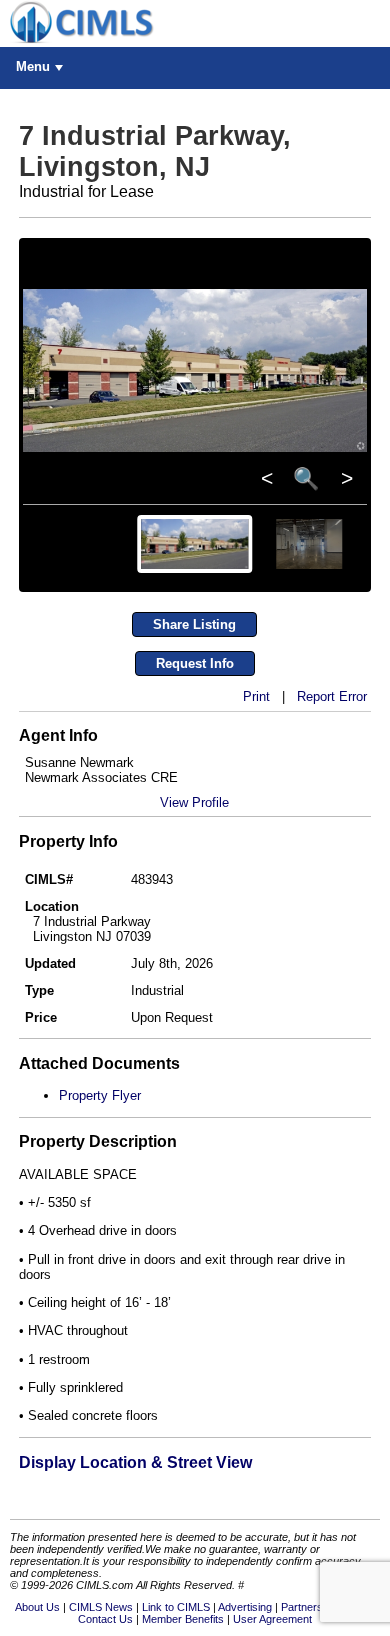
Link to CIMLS (176, 1607)
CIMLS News (101, 1607)
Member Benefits (183, 1619)
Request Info (195, 663)
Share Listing (194, 624)
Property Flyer (100, 1095)
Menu (33, 66)
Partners (302, 1607)
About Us (37, 1607)
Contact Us (105, 1619)
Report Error (332, 696)
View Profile (194, 802)
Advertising (245, 1607)
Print (256, 696)
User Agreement (272, 1619)
